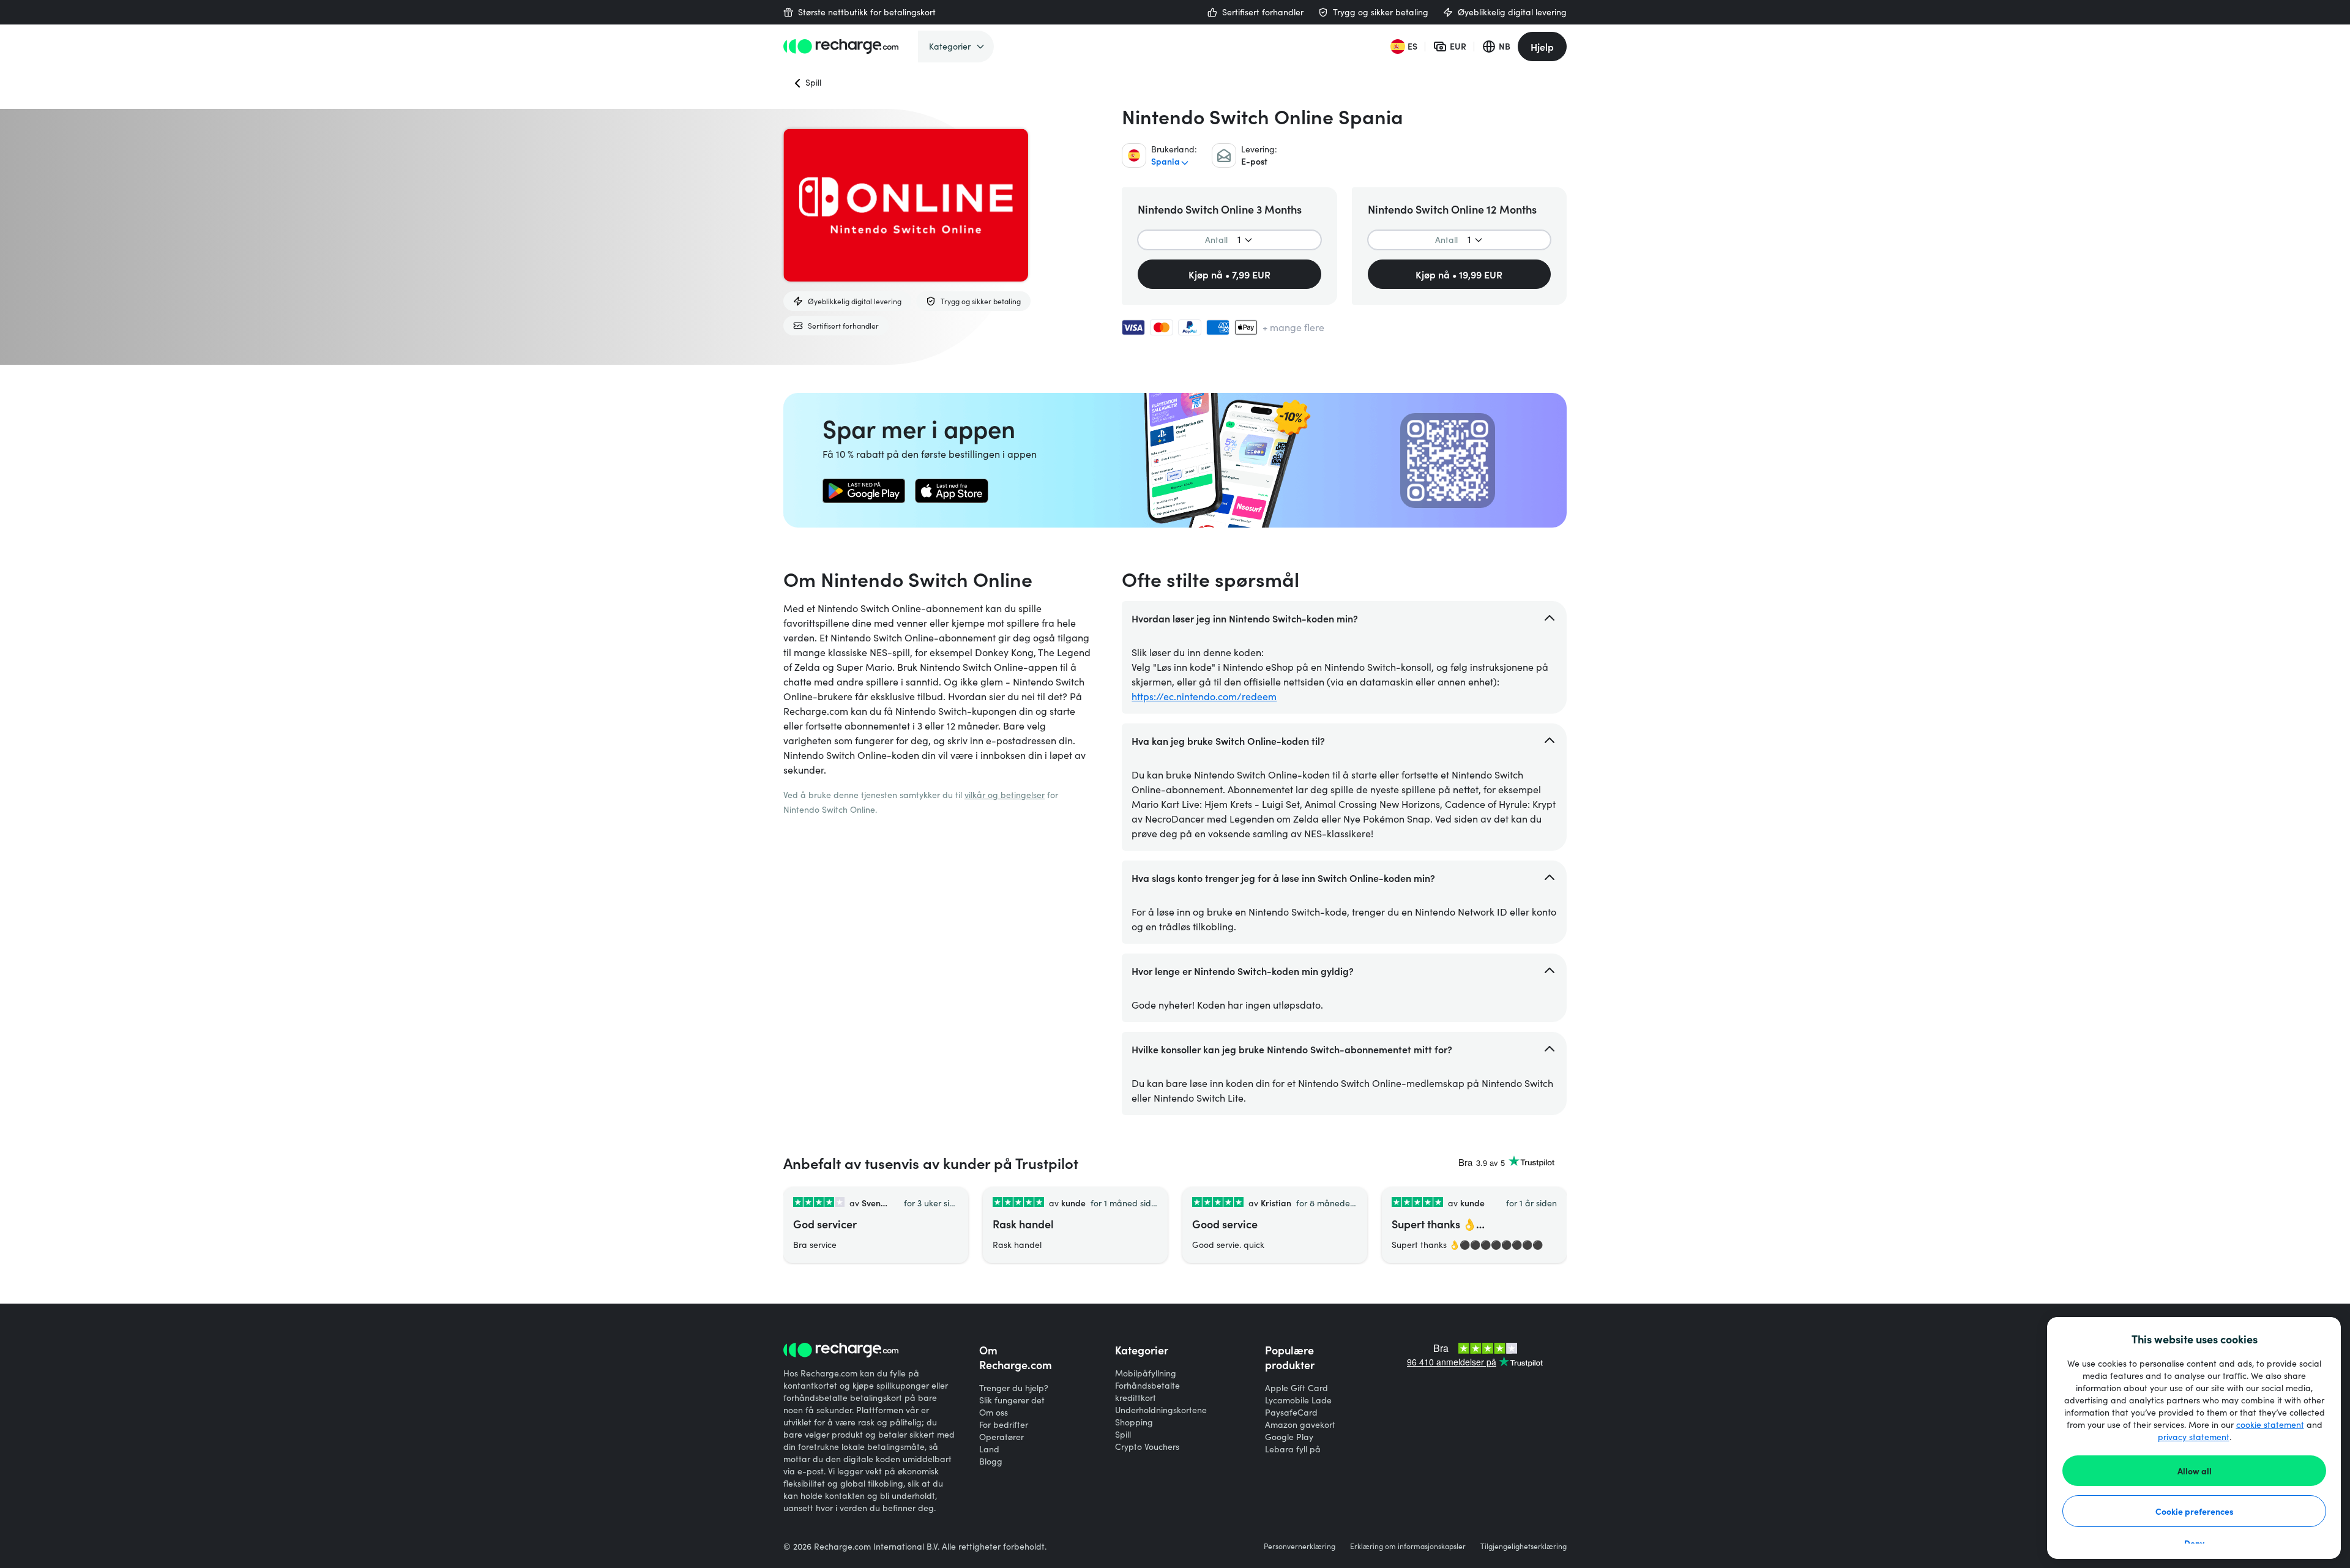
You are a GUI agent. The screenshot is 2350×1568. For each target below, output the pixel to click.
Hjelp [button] (1542, 47)
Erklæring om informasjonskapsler (1408, 1546)
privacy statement (2194, 1437)
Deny (2194, 1543)
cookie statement (2270, 1424)
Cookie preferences (2195, 1511)
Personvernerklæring (1300, 1546)
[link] (864, 491)
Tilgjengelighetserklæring (1524, 1546)
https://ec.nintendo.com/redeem (1204, 696)
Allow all (2195, 1471)
